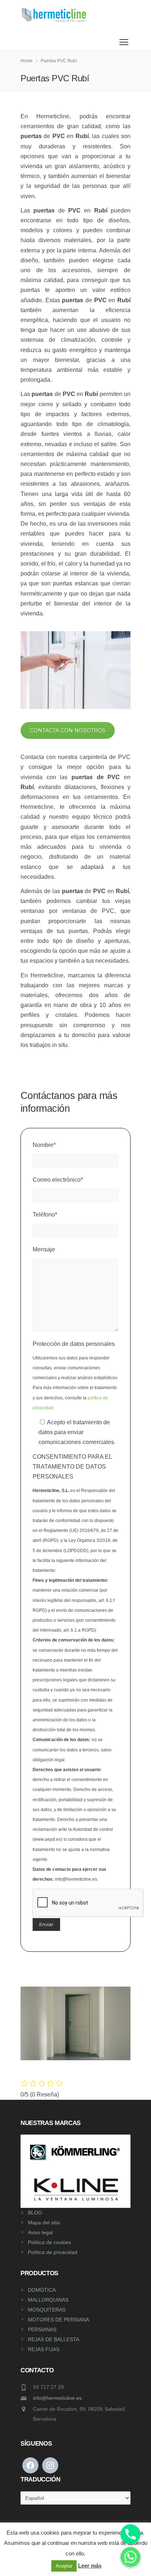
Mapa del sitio (44, 2222)
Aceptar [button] (64, 2566)
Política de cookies (49, 2242)
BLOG (35, 2213)
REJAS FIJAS (44, 2349)
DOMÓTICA (42, 2290)
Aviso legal (40, 2232)
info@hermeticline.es (57, 2398)
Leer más (90, 2566)
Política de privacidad (53, 2252)
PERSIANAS (42, 2329)
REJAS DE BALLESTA (54, 2339)
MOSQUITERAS (47, 2310)
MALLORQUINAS (48, 2300)
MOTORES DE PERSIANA (58, 2320)
